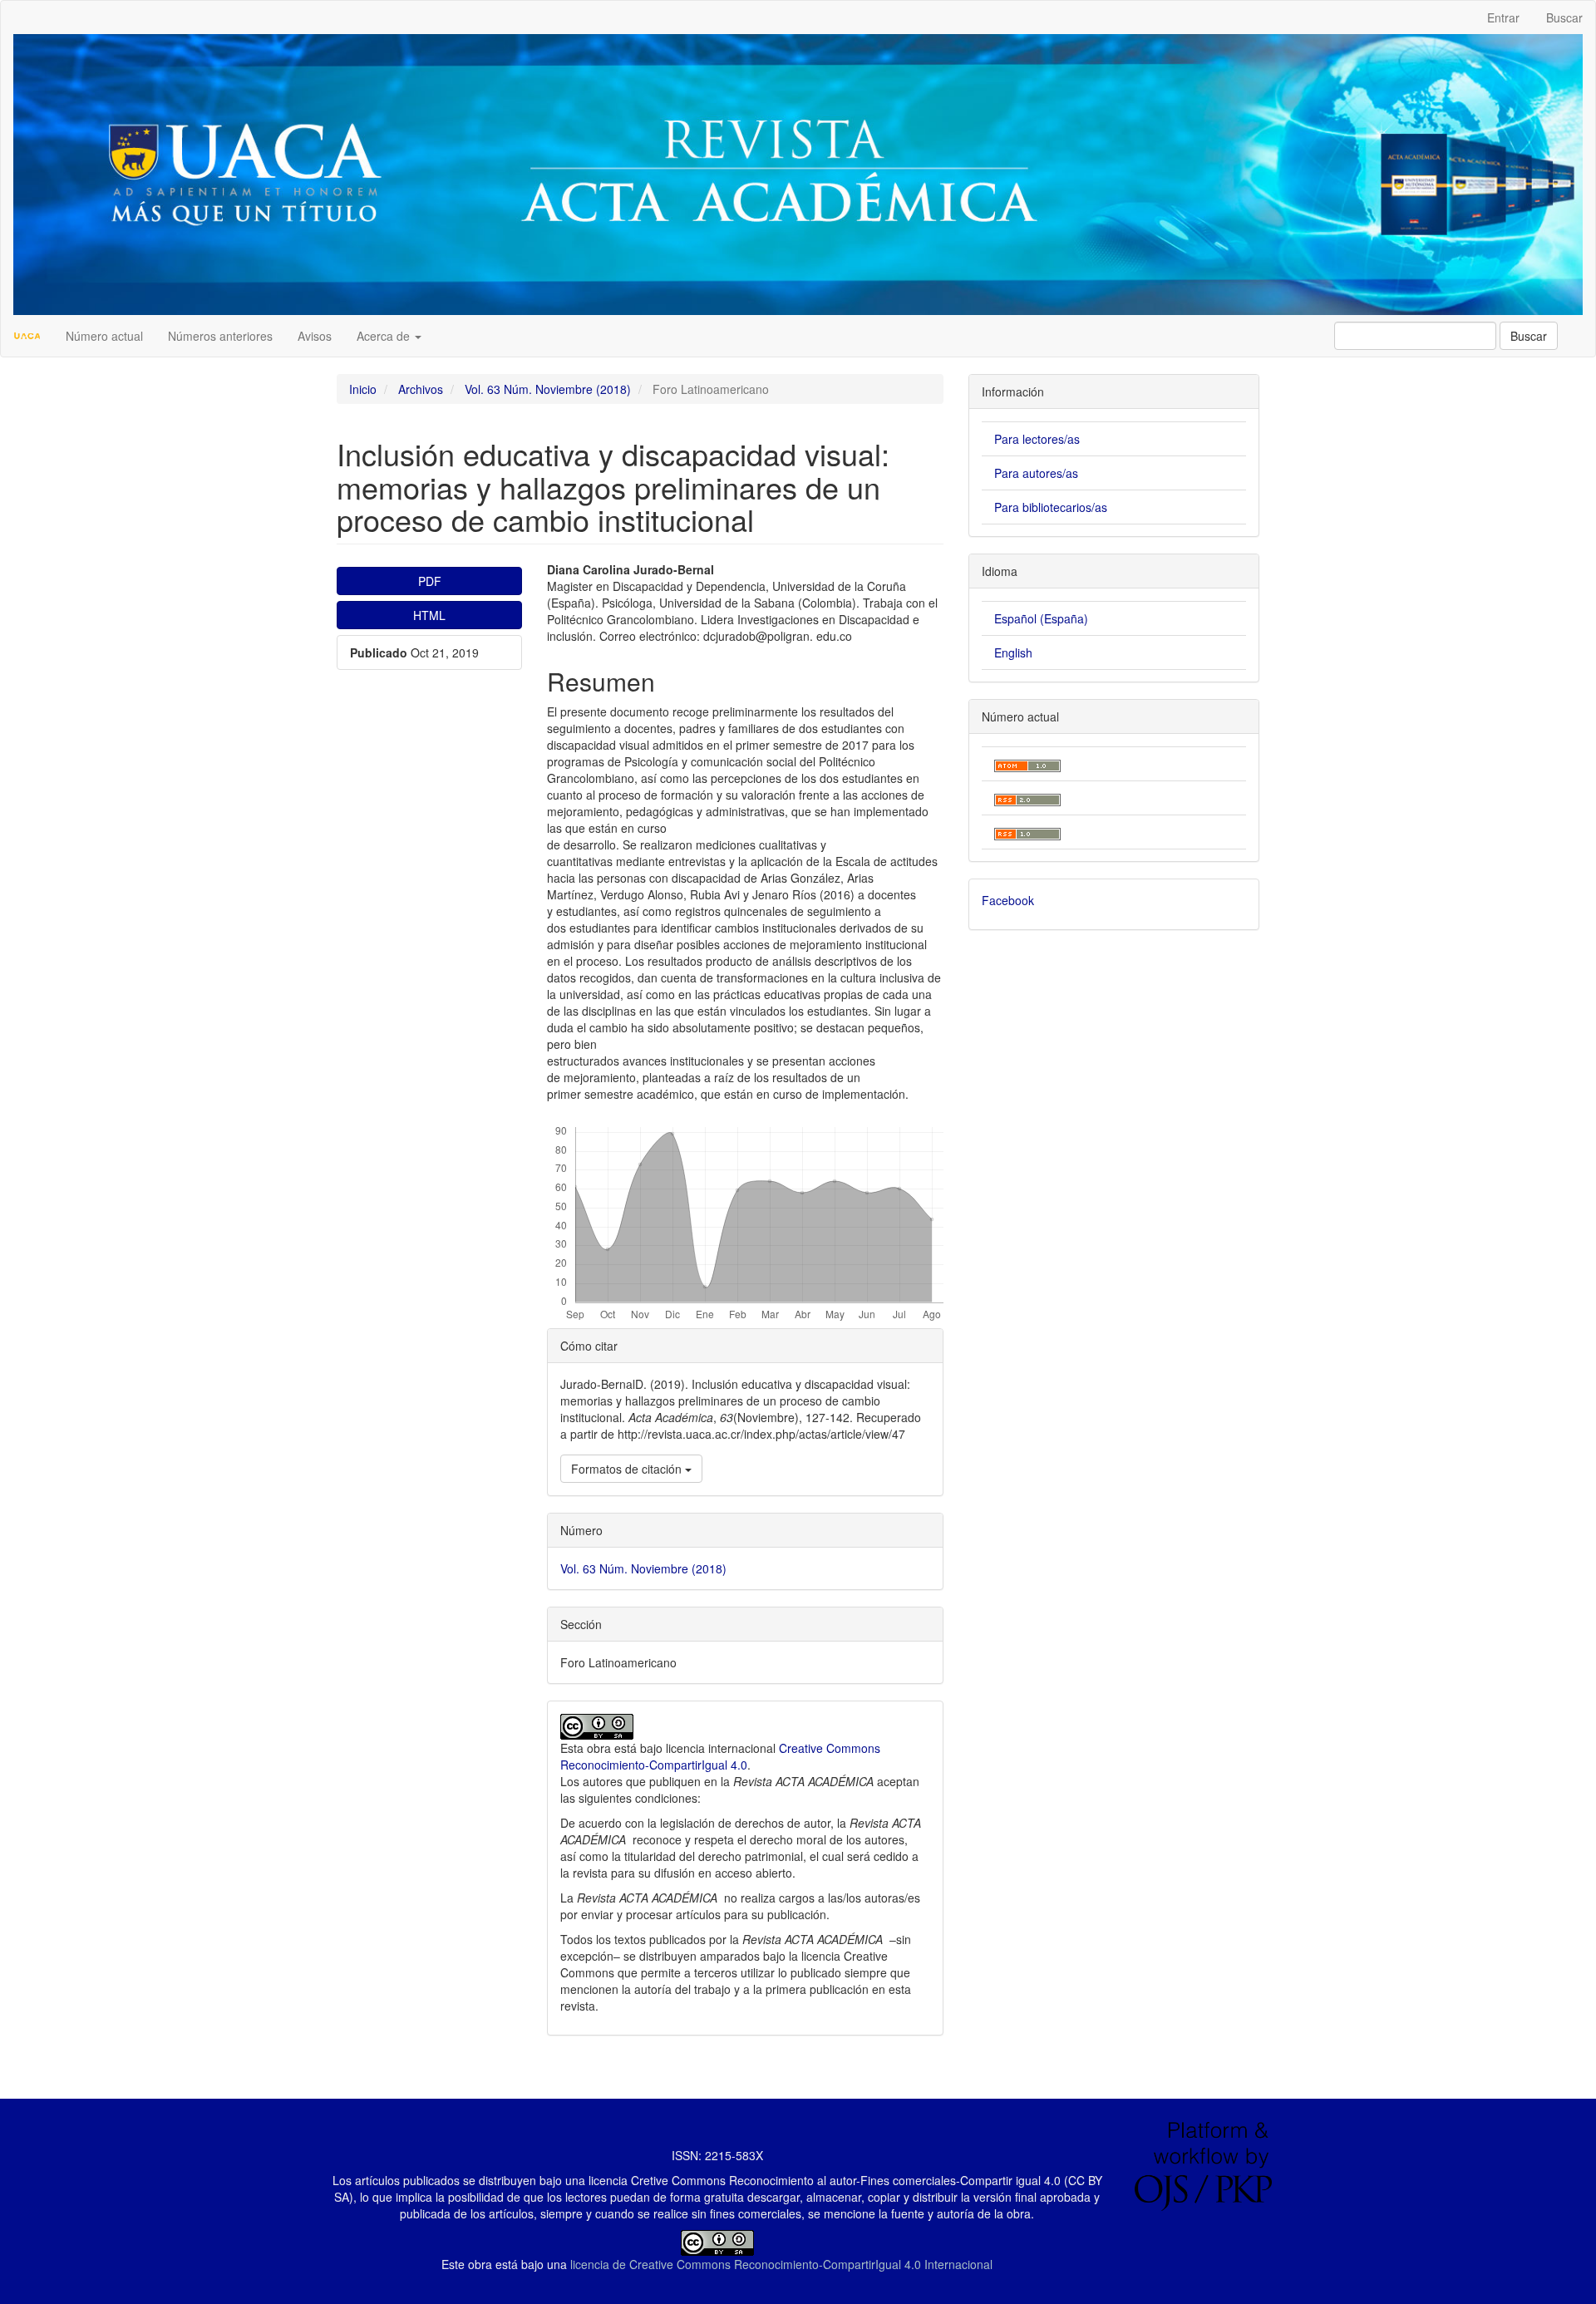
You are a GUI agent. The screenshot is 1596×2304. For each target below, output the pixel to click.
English (1013, 652)
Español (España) (1041, 618)
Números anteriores (220, 336)
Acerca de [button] (385, 336)
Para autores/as (1036, 473)
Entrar (1503, 17)
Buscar (1564, 17)
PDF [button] (430, 581)
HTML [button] (429, 615)
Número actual (104, 336)
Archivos (421, 389)
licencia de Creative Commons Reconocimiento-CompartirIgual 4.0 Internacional (781, 2264)
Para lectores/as (1037, 439)
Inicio (363, 389)
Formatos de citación (628, 1469)
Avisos (315, 336)
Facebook (1008, 900)
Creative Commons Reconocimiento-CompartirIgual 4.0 (720, 1756)
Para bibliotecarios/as (1051, 507)
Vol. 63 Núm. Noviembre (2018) (548, 389)
